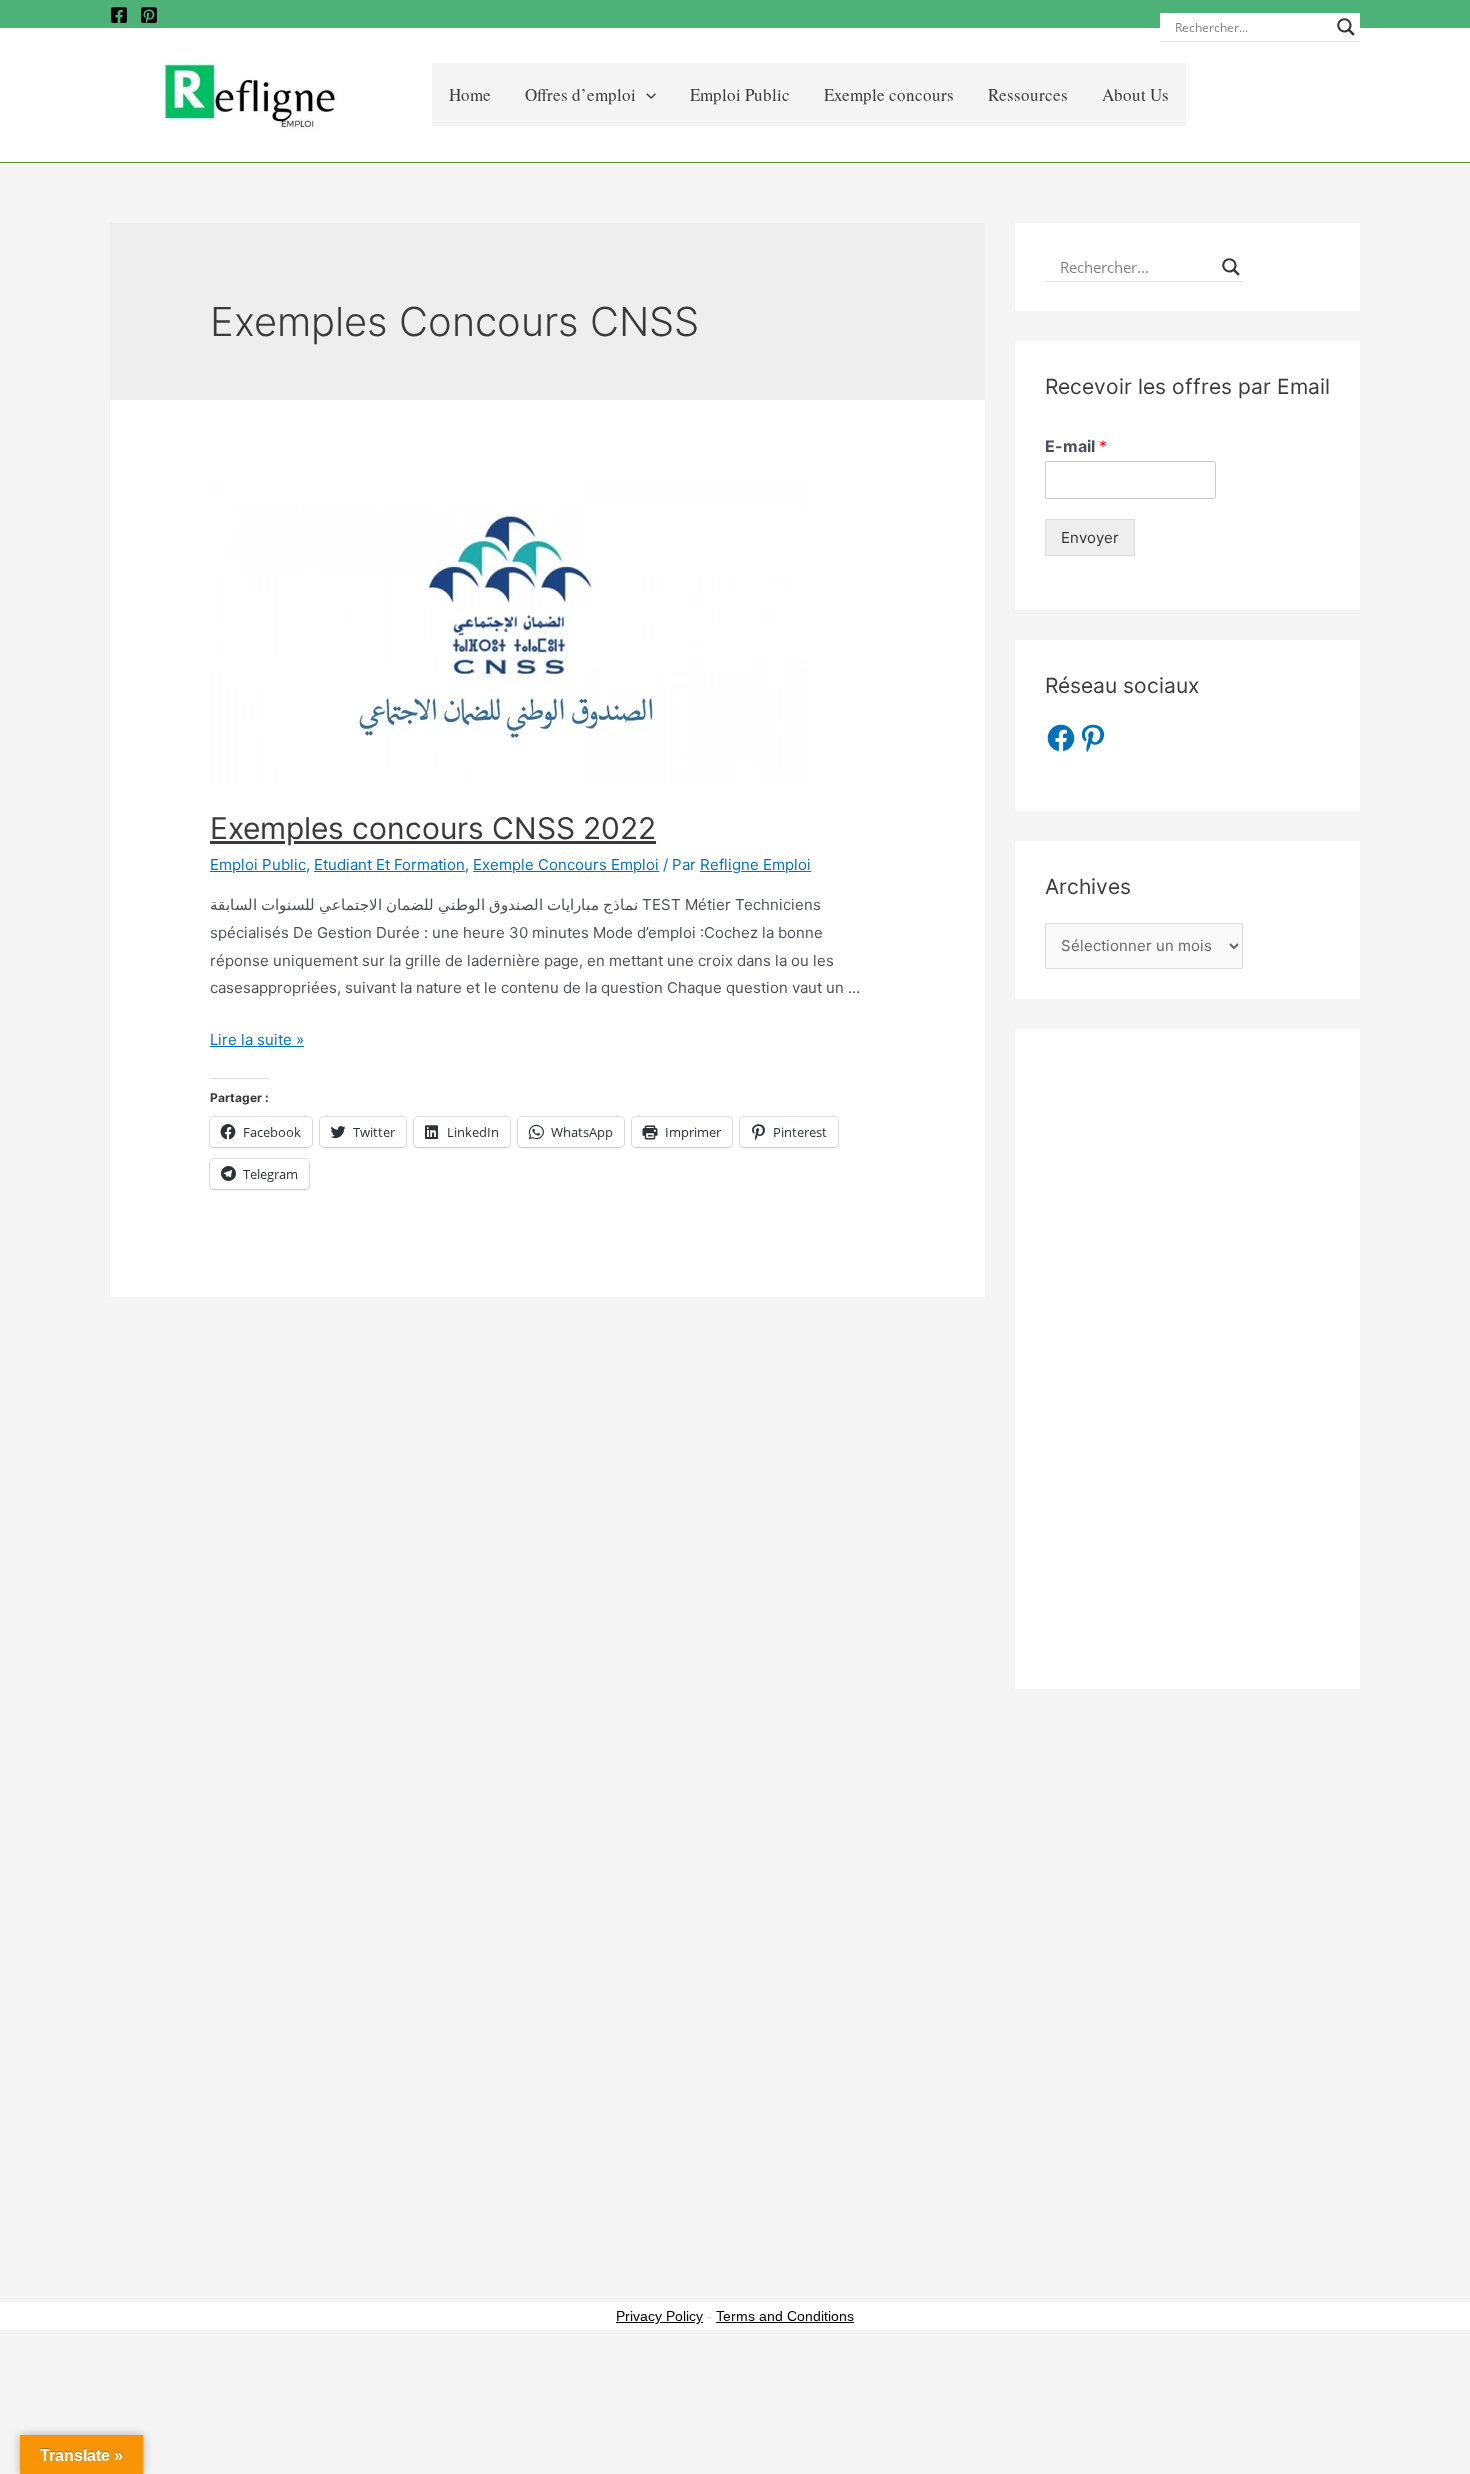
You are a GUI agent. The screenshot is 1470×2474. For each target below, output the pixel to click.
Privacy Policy (659, 2316)
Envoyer (1090, 537)
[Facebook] (119, 15)
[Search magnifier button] (1346, 27)
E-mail (1076, 446)
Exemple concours (889, 94)
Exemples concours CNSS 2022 (433, 828)
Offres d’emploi (580, 94)
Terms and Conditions (785, 2316)
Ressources (1028, 94)
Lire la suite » (257, 1039)
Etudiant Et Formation (389, 864)
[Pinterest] (149, 15)
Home (470, 94)
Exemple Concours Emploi (566, 864)
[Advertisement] (1187, 1359)
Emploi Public (740, 94)
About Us (1135, 94)
